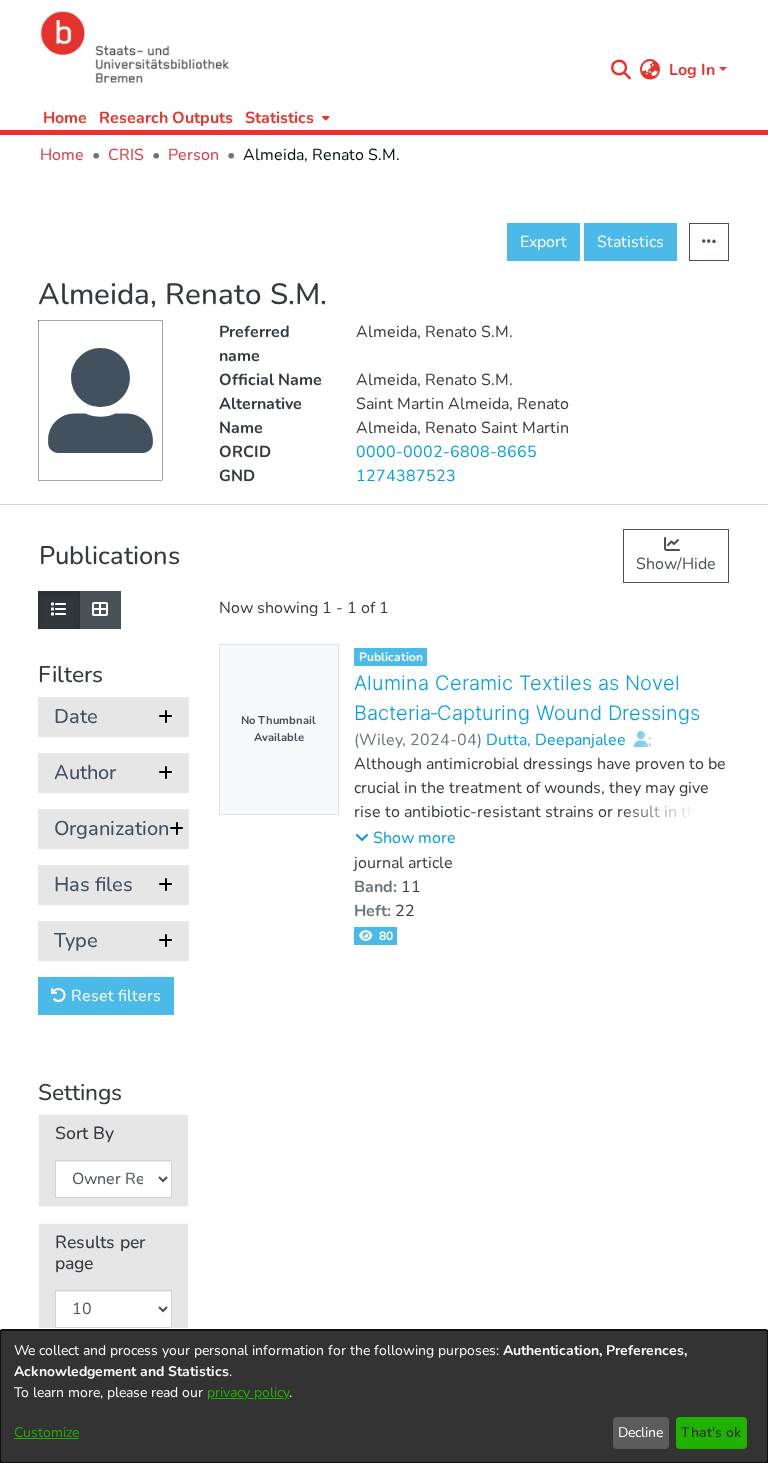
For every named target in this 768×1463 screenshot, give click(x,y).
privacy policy (248, 1392)
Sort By (84, 1133)
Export (543, 242)
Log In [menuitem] (692, 70)
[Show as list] (59, 610)
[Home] (316, 47)
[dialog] (384, 1396)
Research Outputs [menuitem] (166, 118)
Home (65, 118)
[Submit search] (621, 70)
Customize (46, 1432)
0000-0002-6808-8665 (446, 452)
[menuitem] (285, 117)
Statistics (630, 242)
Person (193, 155)
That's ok (711, 1432)
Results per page (100, 1253)
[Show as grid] (100, 610)
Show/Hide (676, 564)
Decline (640, 1432)
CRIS (126, 155)
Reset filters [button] (114, 996)
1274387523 (406, 476)
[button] (405, 838)
